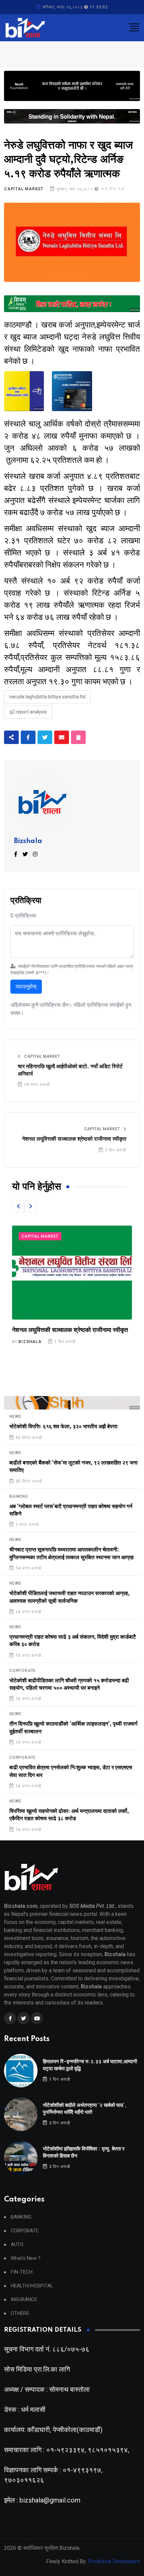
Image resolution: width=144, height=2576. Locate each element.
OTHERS (20, 2313)
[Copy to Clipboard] (78, 737)
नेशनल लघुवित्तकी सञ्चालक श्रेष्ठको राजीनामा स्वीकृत (74, 1139)
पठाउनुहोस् (26, 986)
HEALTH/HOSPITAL (32, 2286)
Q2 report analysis (28, 712)
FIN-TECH (22, 2272)
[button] (18, 1206)
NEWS (15, 1417)
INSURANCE (24, 2300)
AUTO (17, 2245)
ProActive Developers (114, 2561)
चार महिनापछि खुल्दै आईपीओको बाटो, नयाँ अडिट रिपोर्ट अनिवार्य (70, 1070)
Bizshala (28, 841)
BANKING (19, 1496)
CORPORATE (23, 1671)
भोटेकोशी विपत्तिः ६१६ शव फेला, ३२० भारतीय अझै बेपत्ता (63, 1427)
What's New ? (26, 2258)
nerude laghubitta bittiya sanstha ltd (47, 697)
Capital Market (24, 189)
